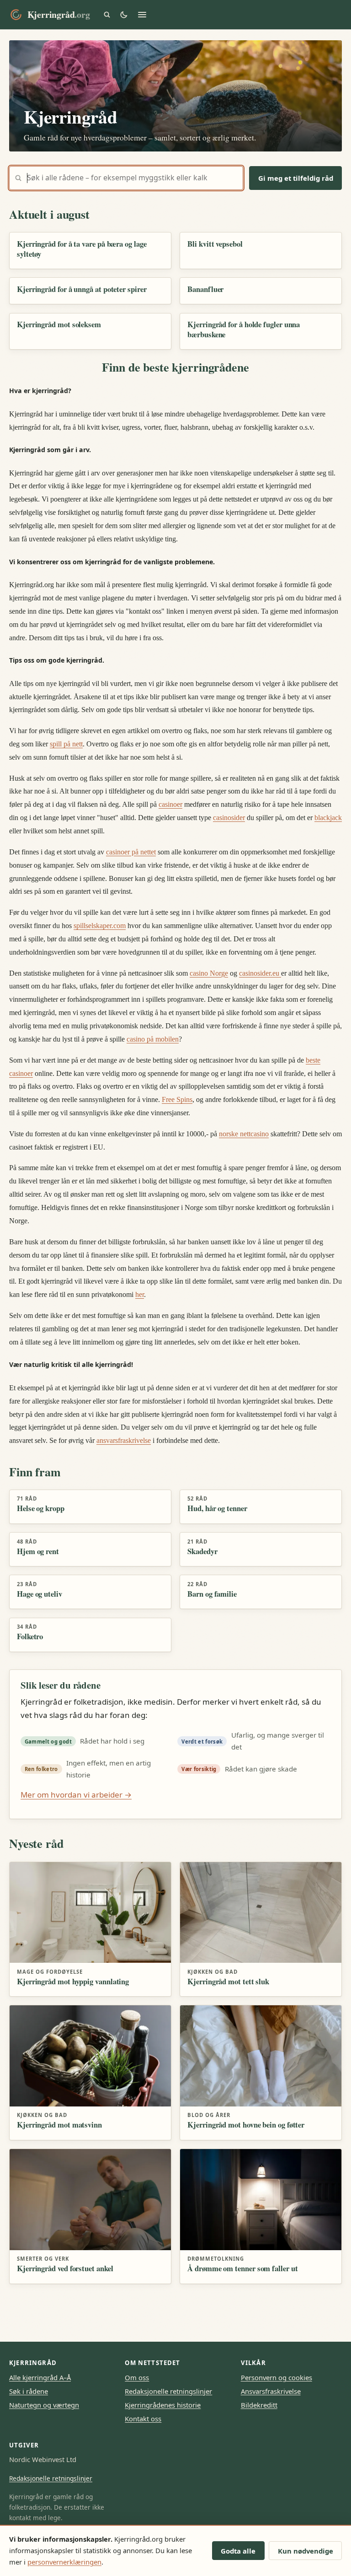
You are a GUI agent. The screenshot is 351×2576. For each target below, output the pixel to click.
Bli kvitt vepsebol (215, 244)
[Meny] (142, 15)
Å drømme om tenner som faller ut (242, 2268)
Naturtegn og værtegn (44, 2405)
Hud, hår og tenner (217, 1508)
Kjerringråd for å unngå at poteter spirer (82, 289)
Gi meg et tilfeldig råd (296, 178)
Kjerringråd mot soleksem (59, 324)
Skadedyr (202, 1551)
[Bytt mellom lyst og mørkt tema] (124, 15)
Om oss (137, 2377)
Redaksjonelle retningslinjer (168, 2391)
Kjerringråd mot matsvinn (59, 2125)
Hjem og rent (38, 1551)
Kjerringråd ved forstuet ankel (65, 2268)
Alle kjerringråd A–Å (40, 2377)
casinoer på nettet (131, 852)
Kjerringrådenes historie (163, 2405)
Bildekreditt (259, 2405)
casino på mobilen (153, 1039)
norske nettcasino (244, 1134)
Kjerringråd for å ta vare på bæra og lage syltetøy (82, 249)
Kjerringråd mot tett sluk (228, 1981)
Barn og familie (212, 1594)
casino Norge (209, 973)
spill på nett (66, 744)
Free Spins (177, 1099)
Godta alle (238, 2551)
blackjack (328, 818)
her (140, 1294)
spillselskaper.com (100, 926)
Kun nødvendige (306, 2551)
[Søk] (107, 15)
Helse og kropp (41, 1508)
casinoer (170, 804)
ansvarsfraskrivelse (124, 1440)
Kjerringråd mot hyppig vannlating (73, 1981)
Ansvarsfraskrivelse (271, 2391)
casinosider (229, 818)
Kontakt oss (143, 2419)
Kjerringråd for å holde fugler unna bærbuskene (244, 329)
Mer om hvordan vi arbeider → (76, 1795)
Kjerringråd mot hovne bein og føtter (246, 2125)
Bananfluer (205, 289)
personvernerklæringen (64, 2562)
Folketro (30, 1636)
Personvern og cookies (277, 2377)
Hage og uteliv (40, 1594)
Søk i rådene (29, 2391)
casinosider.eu (260, 973)
